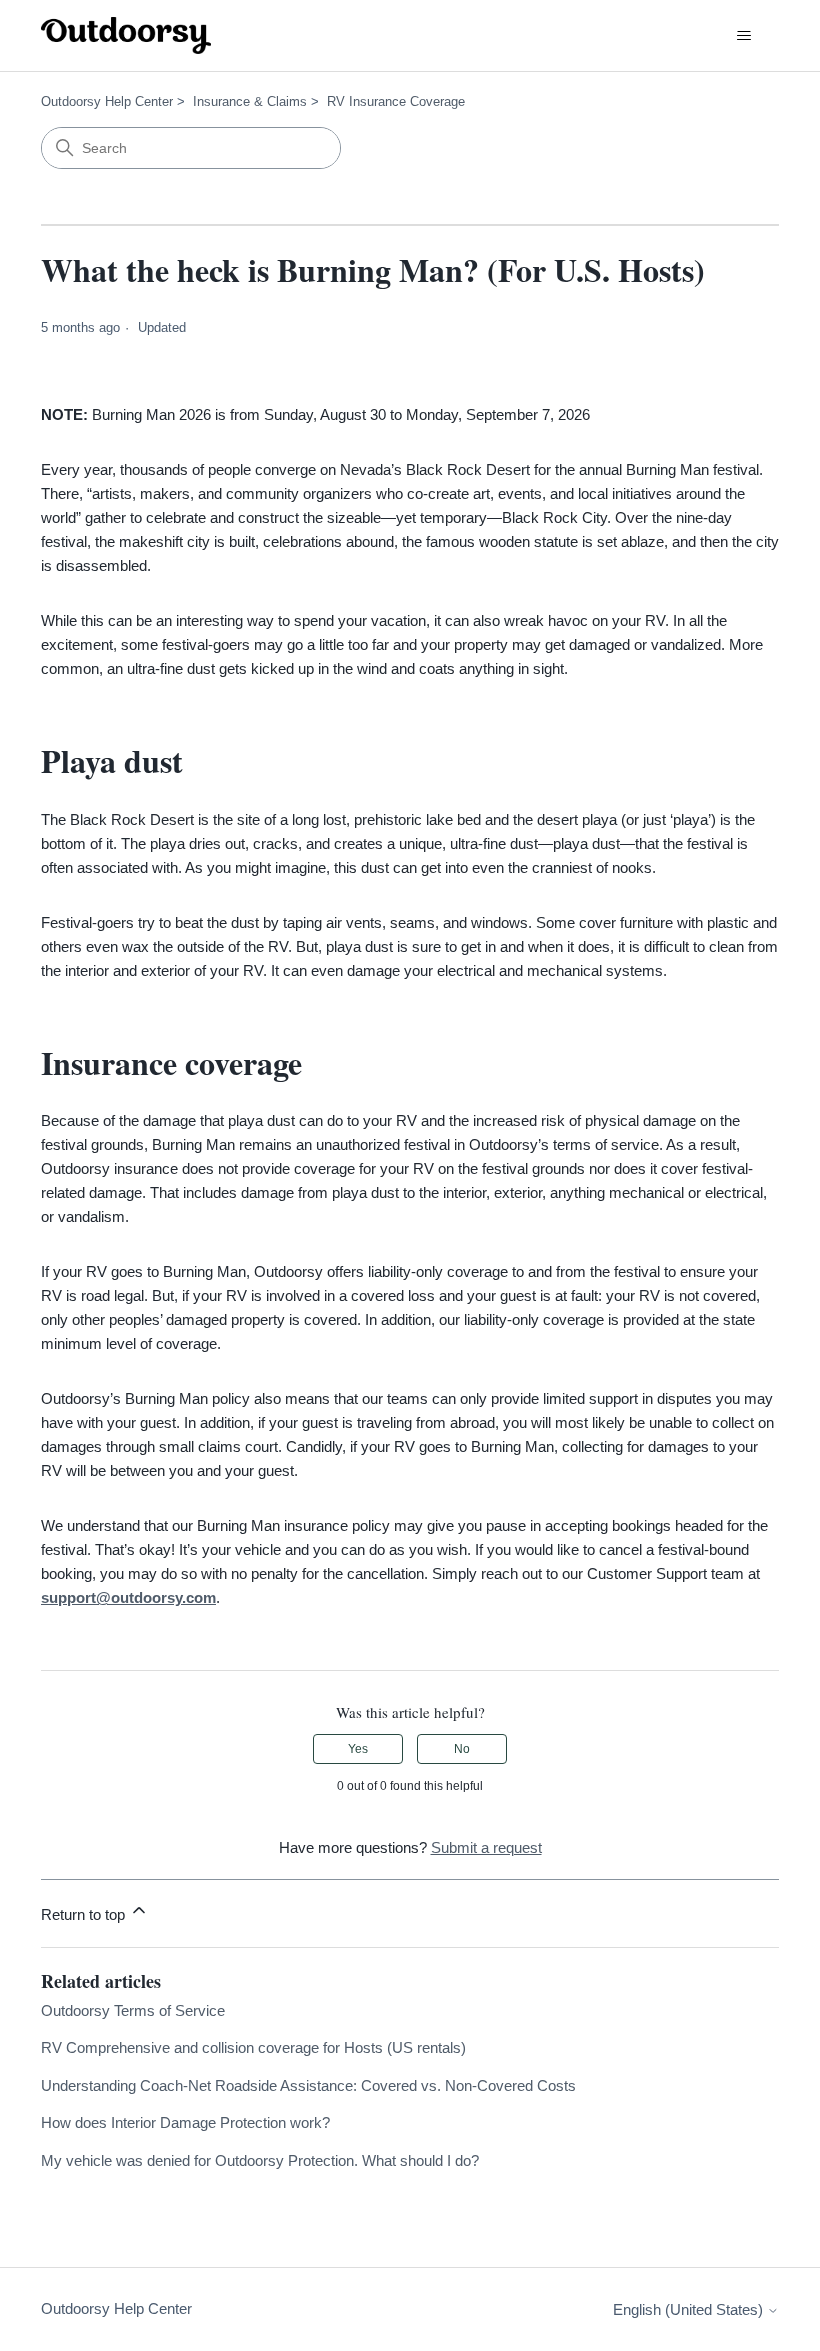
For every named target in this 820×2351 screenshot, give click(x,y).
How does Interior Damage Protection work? (185, 2122)
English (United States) (690, 2309)
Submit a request (486, 1847)
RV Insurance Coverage (396, 101)
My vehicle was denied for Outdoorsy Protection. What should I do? (260, 2160)
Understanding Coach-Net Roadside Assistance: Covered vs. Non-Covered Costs (308, 2085)
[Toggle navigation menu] (743, 36)
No (462, 1749)
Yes (358, 1749)
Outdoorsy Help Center (107, 101)
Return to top (85, 1914)
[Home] (126, 35)
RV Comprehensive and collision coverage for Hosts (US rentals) (253, 2047)
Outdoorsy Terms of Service (133, 2010)
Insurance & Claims (250, 101)
